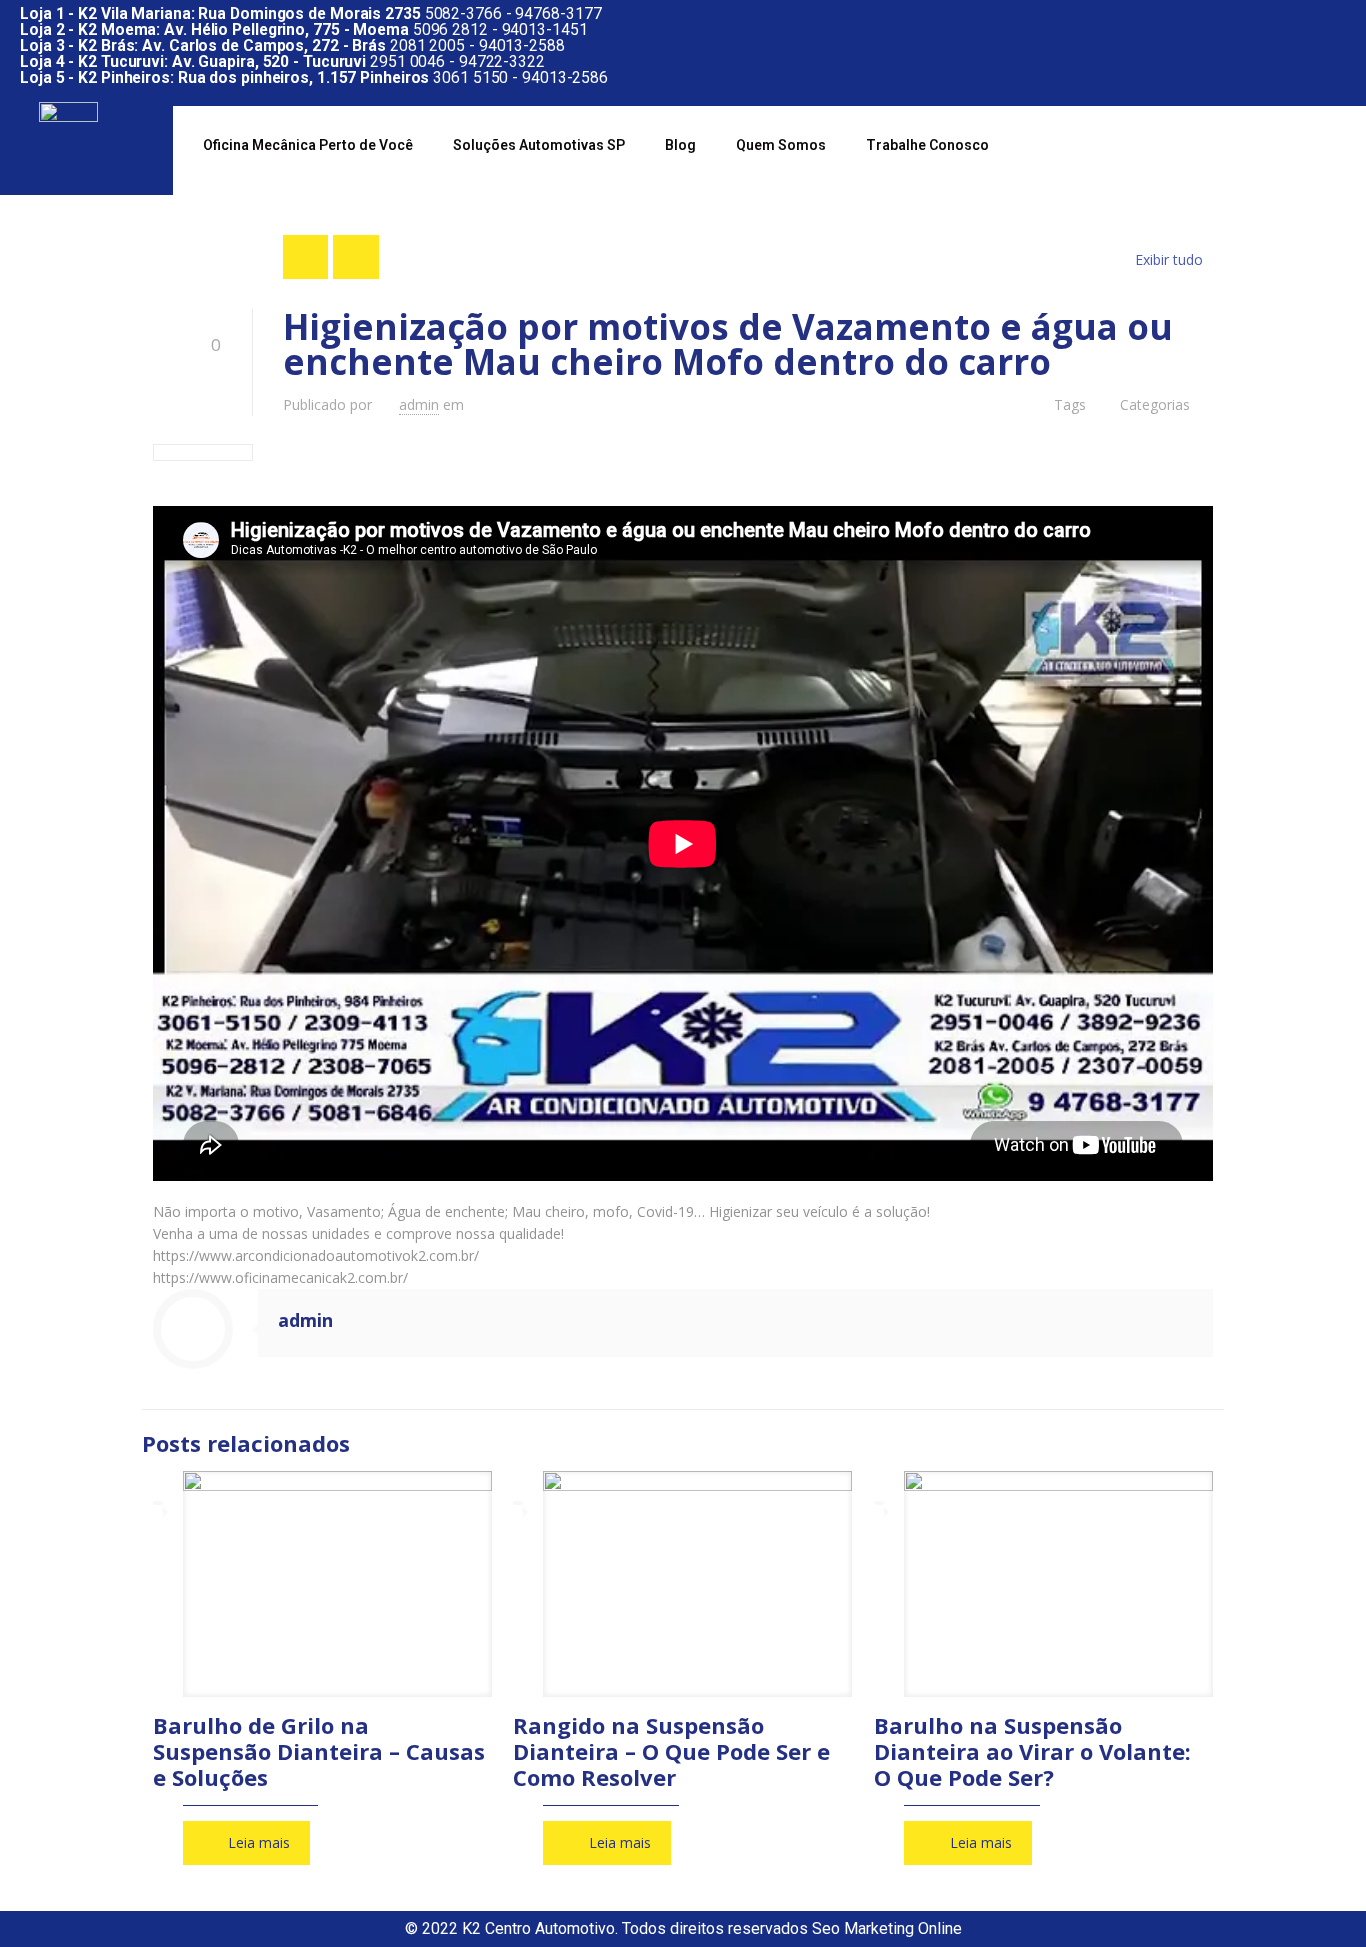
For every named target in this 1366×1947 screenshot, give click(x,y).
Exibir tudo (1169, 259)
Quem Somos (781, 145)
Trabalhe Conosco (927, 145)
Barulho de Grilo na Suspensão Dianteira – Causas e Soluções (319, 1751)
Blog (680, 145)
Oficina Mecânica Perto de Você (308, 145)
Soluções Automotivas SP (539, 145)
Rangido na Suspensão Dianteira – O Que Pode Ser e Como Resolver (671, 1751)
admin (419, 404)
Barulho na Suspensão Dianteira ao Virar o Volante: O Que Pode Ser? (1032, 1751)
